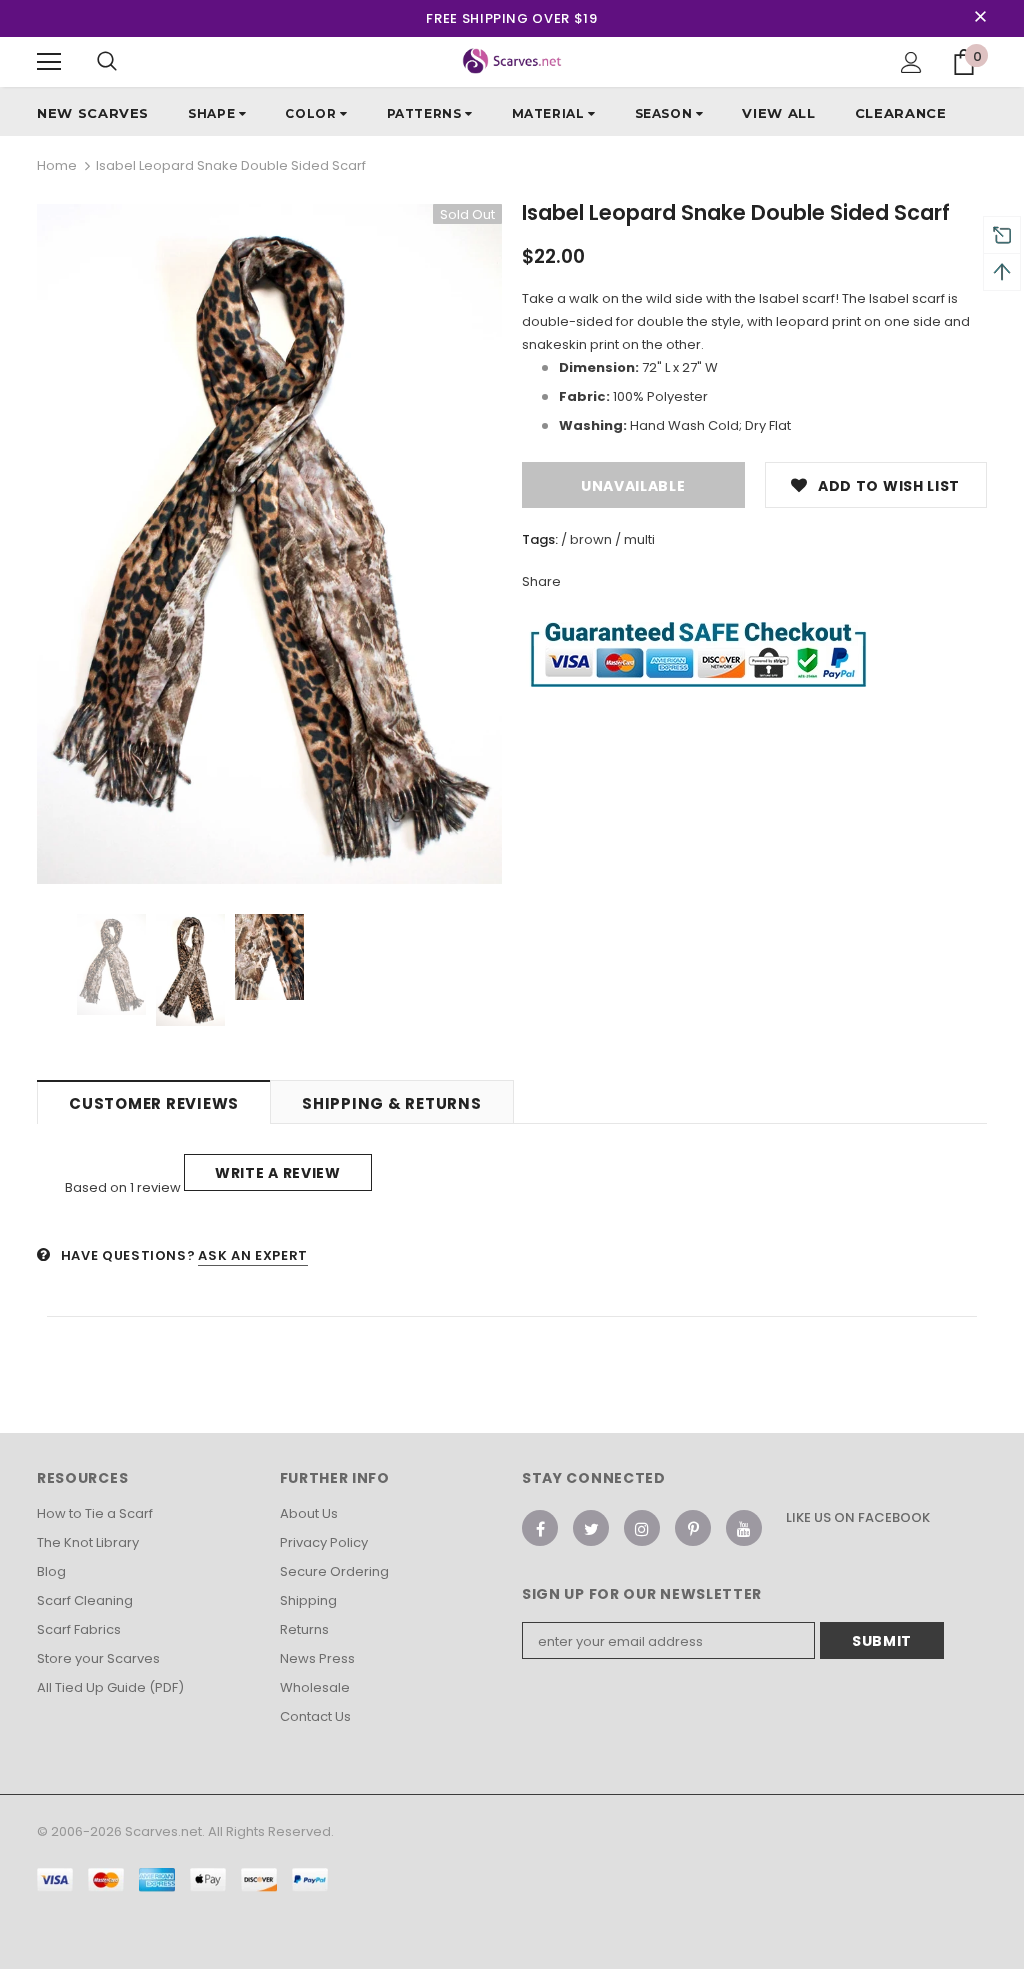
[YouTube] (744, 1528)
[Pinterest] (693, 1528)
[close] (980, 18)
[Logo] (512, 61)
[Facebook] (540, 1528)
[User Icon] (911, 62)
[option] (269, 544)
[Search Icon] (107, 62)
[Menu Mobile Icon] (49, 62)
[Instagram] (642, 1528)
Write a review (278, 1173)
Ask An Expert (252, 1255)
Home (57, 165)
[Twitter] (591, 1528)
